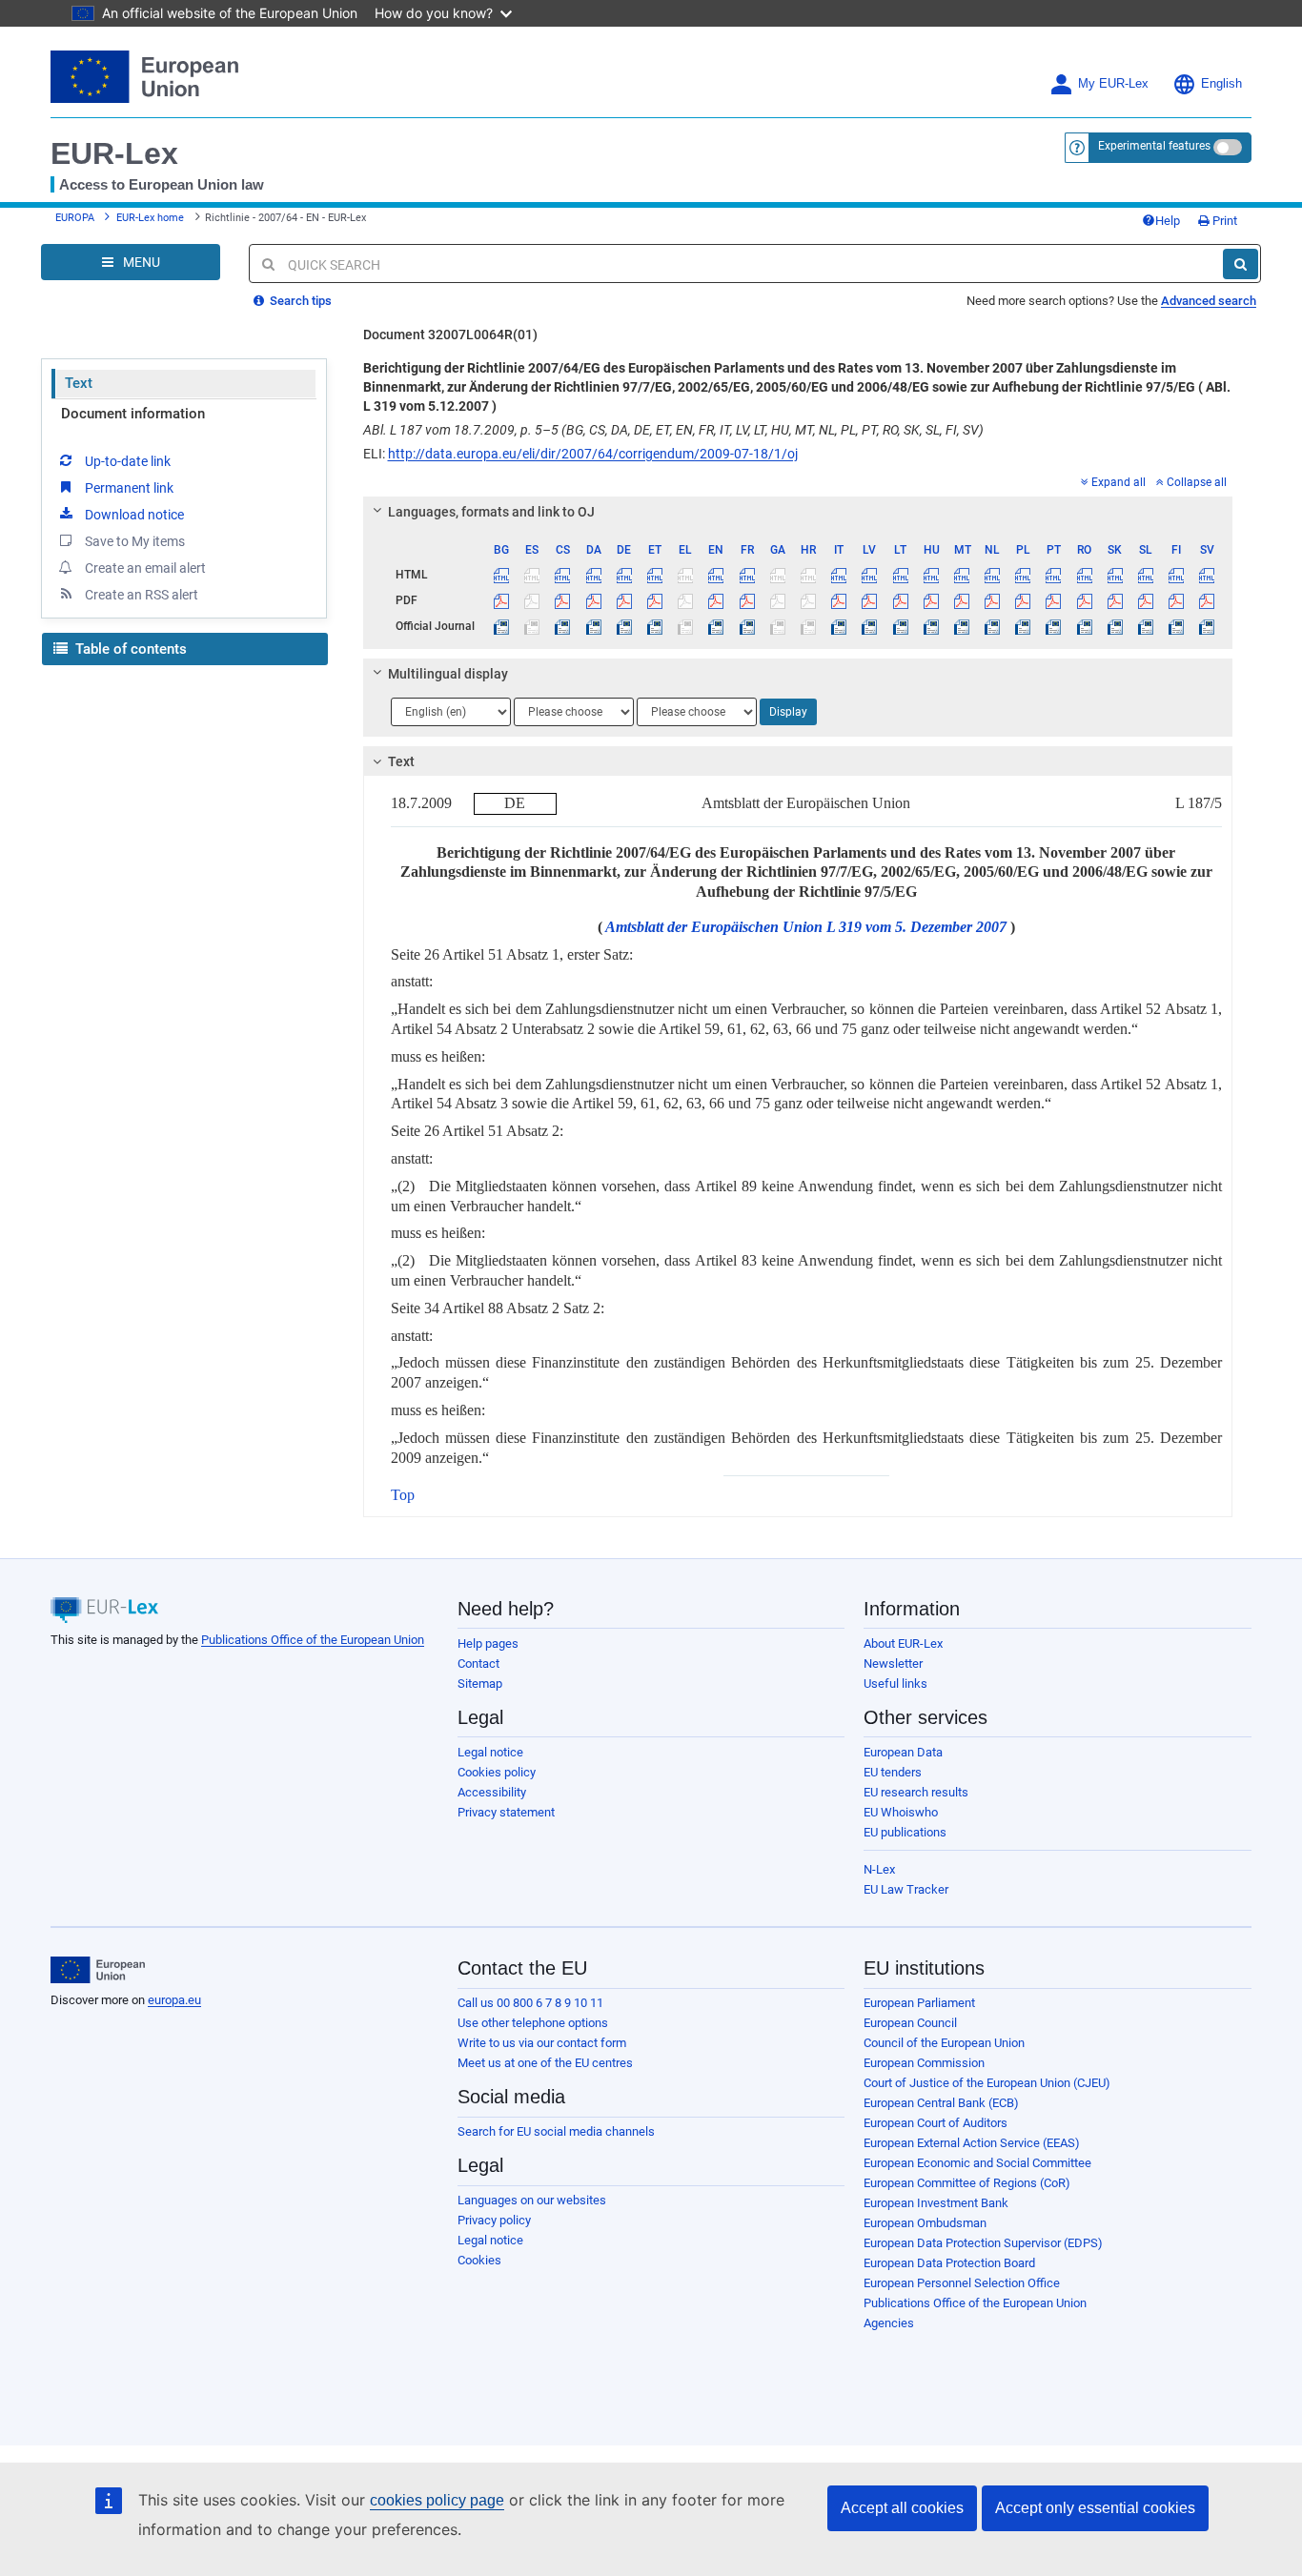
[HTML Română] (1084, 575)
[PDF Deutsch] (624, 600)
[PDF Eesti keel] (654, 600)
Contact (478, 1663)
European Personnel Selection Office (962, 2283)
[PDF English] (716, 600)
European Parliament (919, 2003)
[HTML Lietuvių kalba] (900, 575)
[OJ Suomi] (1177, 626)
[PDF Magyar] (931, 600)
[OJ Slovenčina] (1115, 626)
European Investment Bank (936, 2203)
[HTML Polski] (1023, 575)
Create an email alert (145, 568)
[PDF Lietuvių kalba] (900, 600)
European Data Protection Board (949, 2263)
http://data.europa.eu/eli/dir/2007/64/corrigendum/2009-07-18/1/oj (593, 454)
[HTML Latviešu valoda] (870, 575)
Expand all (1119, 482)
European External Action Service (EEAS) (972, 2143)
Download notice (134, 515)
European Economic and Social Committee (977, 2163)
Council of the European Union (944, 2043)
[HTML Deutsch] (624, 575)
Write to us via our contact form (542, 2043)
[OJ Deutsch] (624, 626)
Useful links (895, 1684)
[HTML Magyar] (931, 575)
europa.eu (174, 2000)
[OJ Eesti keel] (654, 626)
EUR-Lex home (150, 218)
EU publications (905, 1832)
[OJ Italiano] (839, 626)
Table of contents (129, 649)
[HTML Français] (747, 575)
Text (79, 383)
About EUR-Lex (903, 1643)
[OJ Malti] (961, 626)
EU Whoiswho (901, 1812)
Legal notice (490, 1752)
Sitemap (480, 1684)
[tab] (798, 512)
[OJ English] (716, 626)
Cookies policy (497, 1772)
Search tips (299, 301)
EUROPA (75, 218)
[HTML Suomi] (1177, 575)
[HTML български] (502, 575)
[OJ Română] (1084, 626)
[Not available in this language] (532, 575)
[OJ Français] (747, 626)
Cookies (479, 2260)
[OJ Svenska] (1207, 626)
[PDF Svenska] (1207, 600)
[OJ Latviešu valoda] (870, 626)
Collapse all (1197, 482)
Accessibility (492, 1792)
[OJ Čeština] (563, 626)
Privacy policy (494, 2220)
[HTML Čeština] (563, 575)
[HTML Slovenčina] (1115, 575)
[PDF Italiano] (839, 600)
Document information (133, 414)
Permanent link (129, 488)
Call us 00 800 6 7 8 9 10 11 (530, 2003)
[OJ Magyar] (931, 626)
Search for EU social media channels (556, 2131)
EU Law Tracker (906, 1889)
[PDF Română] (1084, 600)
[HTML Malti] (961, 575)
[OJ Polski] (1023, 626)
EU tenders (893, 1772)
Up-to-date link (128, 461)
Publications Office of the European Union (313, 1640)
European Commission (924, 2063)
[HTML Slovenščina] (1145, 575)
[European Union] (98, 1970)
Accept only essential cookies (1095, 2508)
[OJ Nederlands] (993, 626)
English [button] (1221, 84)
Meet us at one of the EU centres (545, 2063)
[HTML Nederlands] (993, 575)
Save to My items (135, 541)
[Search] (1241, 264)
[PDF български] (502, 600)
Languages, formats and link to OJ (491, 512)
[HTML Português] (1054, 575)
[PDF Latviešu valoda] (870, 600)
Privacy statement (506, 1812)
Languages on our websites (532, 2200)
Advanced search (1209, 301)
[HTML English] (716, 575)
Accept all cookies (902, 2508)
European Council (910, 2023)
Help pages (488, 1643)
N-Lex (879, 1869)
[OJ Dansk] (593, 626)
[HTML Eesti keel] (654, 575)
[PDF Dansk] (593, 600)
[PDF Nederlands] (993, 600)
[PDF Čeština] (563, 600)
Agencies (889, 2323)
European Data (903, 1752)
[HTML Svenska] (1207, 575)
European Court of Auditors (936, 2123)
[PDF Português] (1054, 600)
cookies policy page (437, 2500)
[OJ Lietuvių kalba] (900, 626)
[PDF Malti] (961, 600)
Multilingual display (448, 674)
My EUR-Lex (1113, 84)
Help (1168, 221)
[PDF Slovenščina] (1145, 600)
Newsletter (893, 1663)
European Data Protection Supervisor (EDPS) (983, 2243)
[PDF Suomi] (1177, 600)
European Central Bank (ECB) (941, 2103)
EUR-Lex (114, 153)
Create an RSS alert (142, 595)
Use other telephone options (533, 2023)
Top (403, 1495)
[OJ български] (502, 626)
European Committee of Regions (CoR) (967, 2183)
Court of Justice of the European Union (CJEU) (987, 2083)
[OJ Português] (1054, 626)
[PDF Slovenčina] (1115, 600)
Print (1223, 221)
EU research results (916, 1792)
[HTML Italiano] (839, 575)
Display (788, 712)
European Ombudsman (925, 2223)
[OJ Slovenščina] (1145, 626)
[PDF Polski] (1023, 600)
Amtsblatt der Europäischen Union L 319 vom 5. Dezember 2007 (806, 927)
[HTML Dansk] (593, 575)
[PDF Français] (747, 600)
